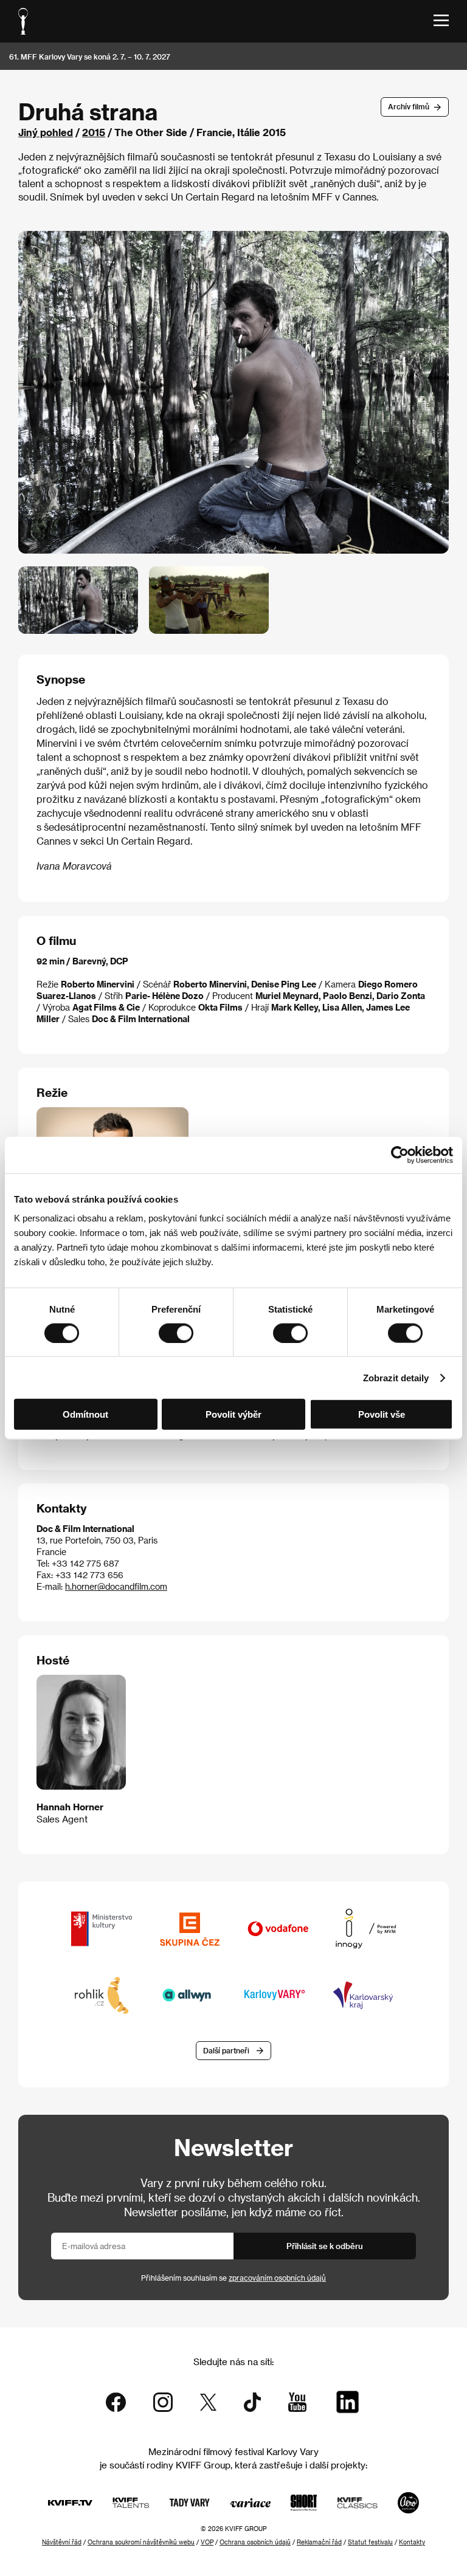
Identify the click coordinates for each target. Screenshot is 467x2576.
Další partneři (226, 2050)
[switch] (176, 1333)
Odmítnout (85, 1414)
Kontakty (412, 2542)
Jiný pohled (46, 132)
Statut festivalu (370, 2542)
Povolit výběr (233, 1414)
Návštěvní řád (62, 2542)
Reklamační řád (319, 2542)
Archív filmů (409, 106)
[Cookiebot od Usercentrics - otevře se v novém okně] (400, 1155)
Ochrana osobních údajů (255, 2542)
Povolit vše (382, 1414)
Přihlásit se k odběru (325, 2246)
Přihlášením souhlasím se (233, 2278)
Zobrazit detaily (396, 1377)
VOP (207, 2542)
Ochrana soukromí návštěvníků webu (141, 2542)
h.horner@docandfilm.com (116, 1586)
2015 (94, 132)
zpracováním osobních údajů (277, 2278)
